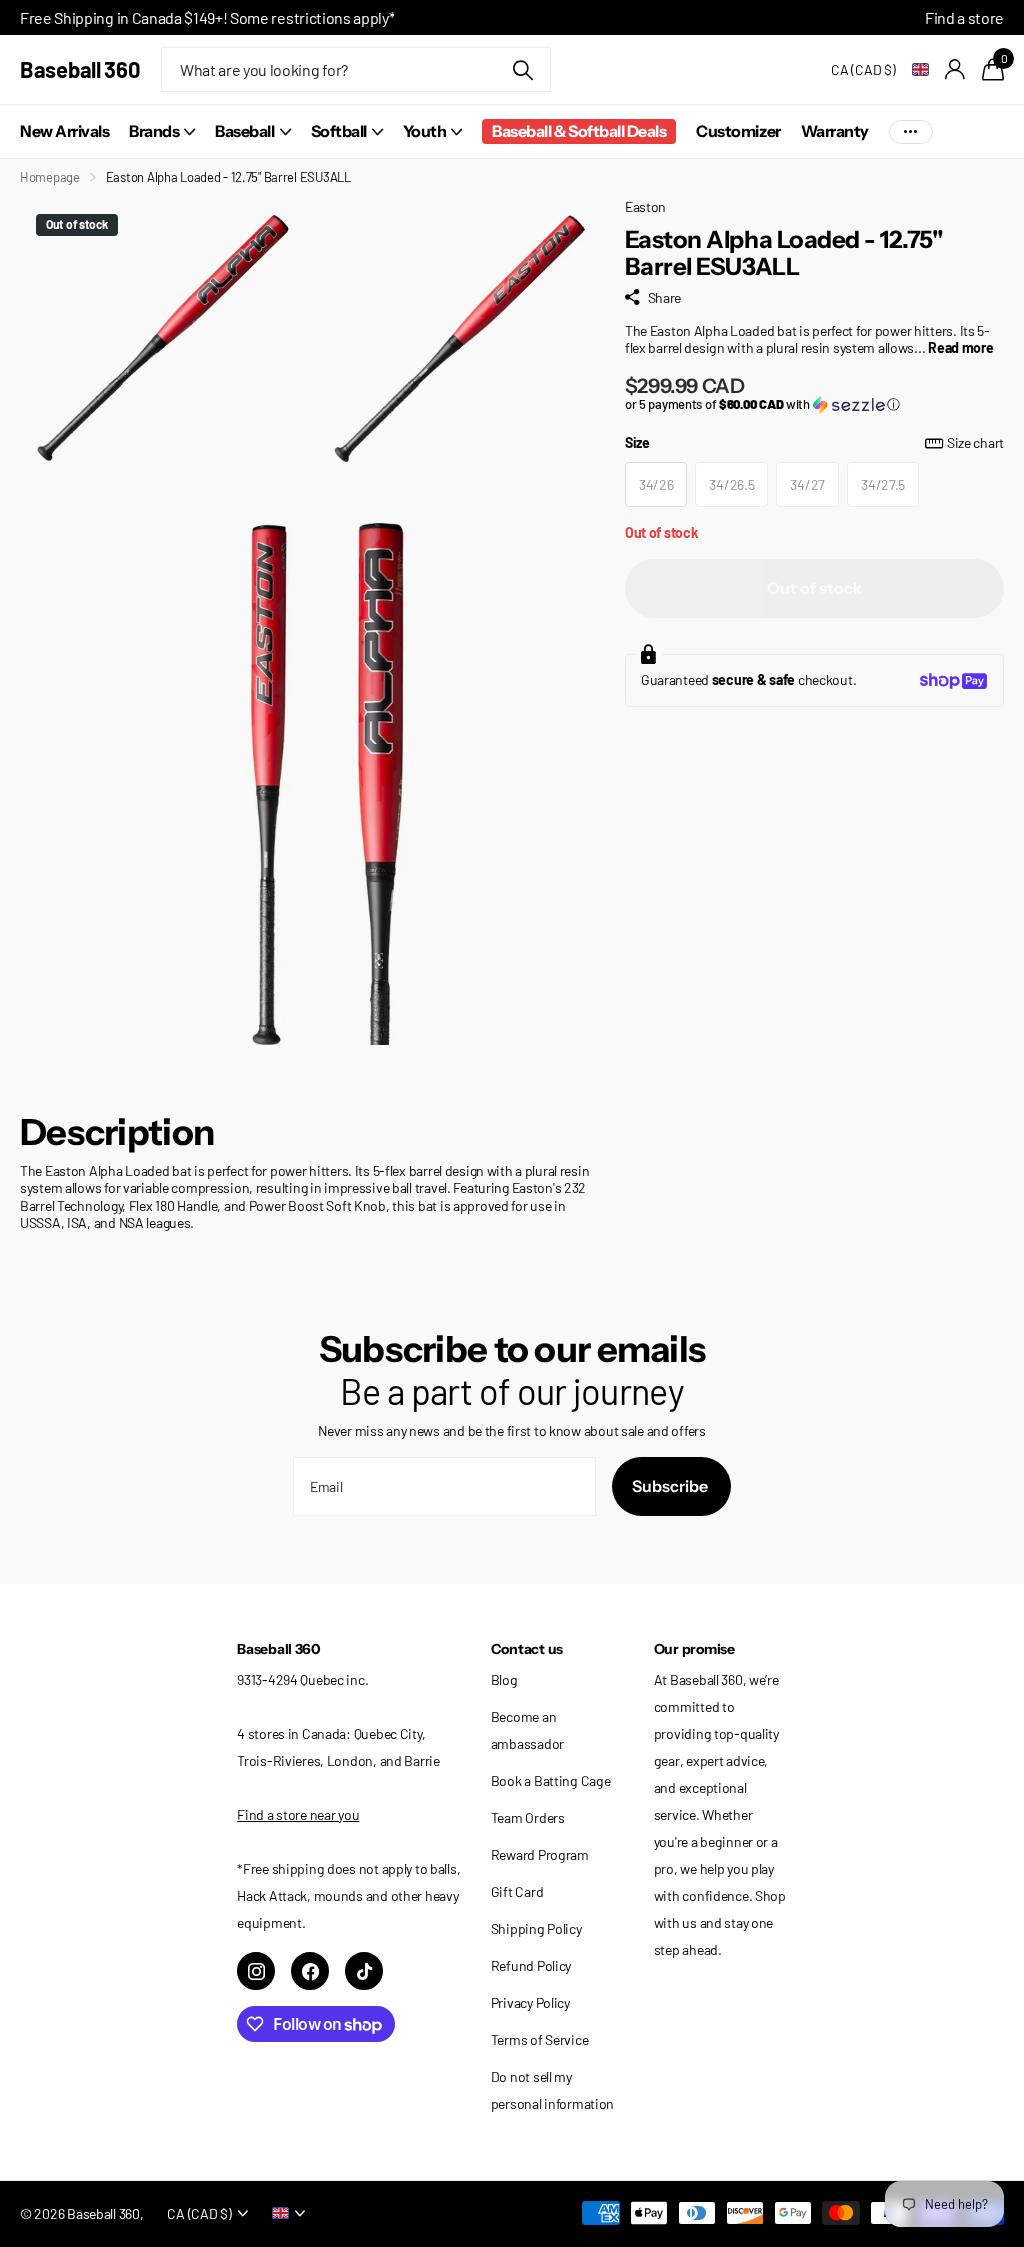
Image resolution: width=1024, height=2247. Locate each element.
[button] (814, 404)
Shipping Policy (536, 1928)
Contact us (527, 1649)
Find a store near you (298, 1814)
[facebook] (310, 1971)
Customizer (738, 131)
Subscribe (671, 1486)
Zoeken (523, 69)
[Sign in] (955, 69)
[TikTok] (364, 1971)
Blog (504, 1679)
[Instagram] (256, 1971)
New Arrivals (64, 131)
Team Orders (528, 1817)
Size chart (975, 442)
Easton (645, 206)
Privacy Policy (530, 2002)
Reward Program (540, 1854)
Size (814, 442)
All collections (162, 131)
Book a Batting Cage (551, 1780)
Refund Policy (531, 1965)
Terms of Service (540, 2039)
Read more (960, 347)
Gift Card (517, 1891)
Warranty (835, 131)
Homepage (50, 177)
